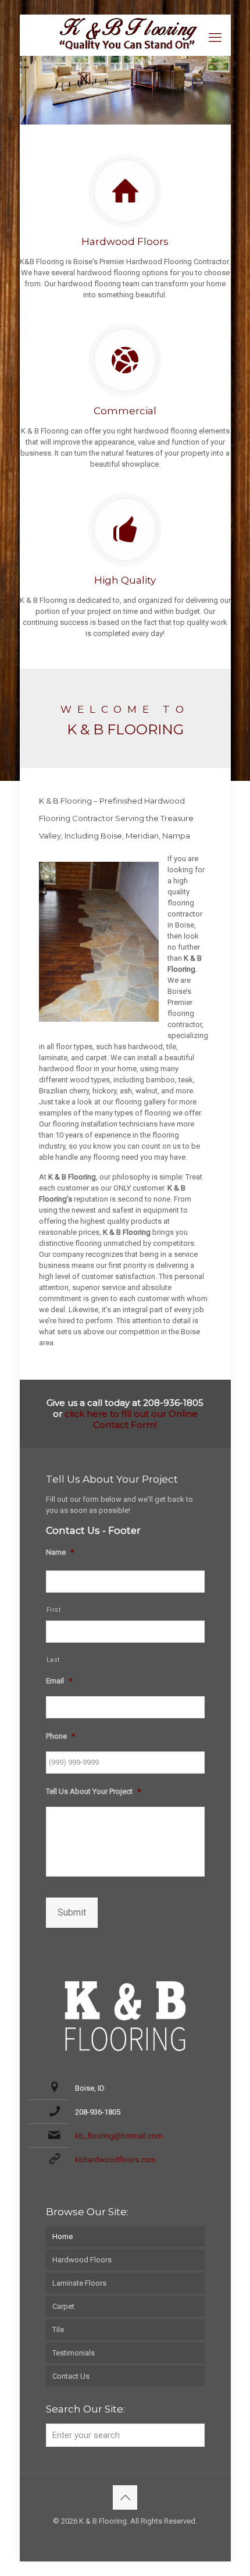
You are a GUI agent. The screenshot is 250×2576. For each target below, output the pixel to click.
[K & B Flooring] (125, 32)
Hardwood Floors (82, 2260)
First (54, 1610)
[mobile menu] (215, 38)
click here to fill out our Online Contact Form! (131, 1419)
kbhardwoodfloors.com (115, 2160)
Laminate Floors (79, 2283)
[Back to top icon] (125, 2497)
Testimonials (74, 2353)
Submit (72, 1912)
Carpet (63, 2306)
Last (53, 1660)
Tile (58, 2330)
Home (63, 2236)
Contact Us (71, 2376)
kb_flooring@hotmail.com (119, 2136)
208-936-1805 (98, 2112)
